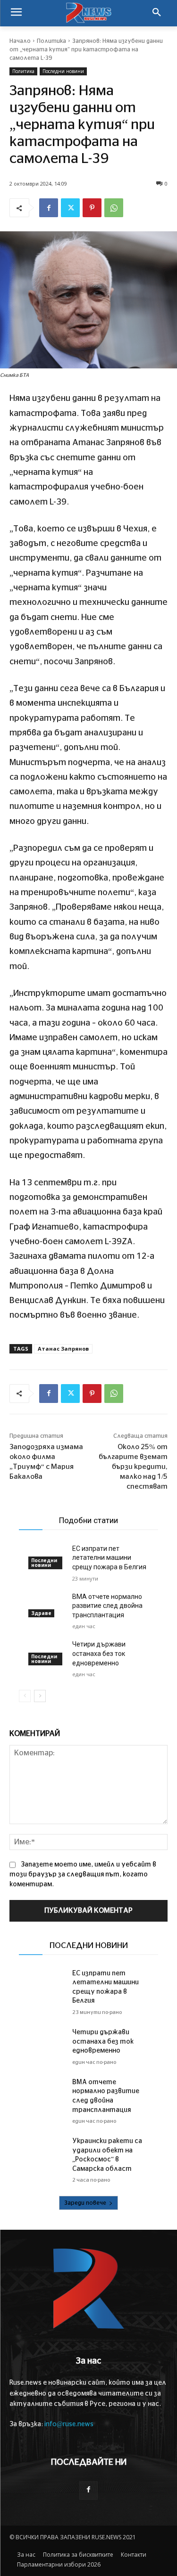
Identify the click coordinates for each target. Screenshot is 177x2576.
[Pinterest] (92, 208)
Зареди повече (85, 2203)
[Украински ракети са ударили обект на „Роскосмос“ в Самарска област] (46, 2150)
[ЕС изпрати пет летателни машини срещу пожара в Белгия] (46, 1982)
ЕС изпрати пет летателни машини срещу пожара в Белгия (109, 1558)
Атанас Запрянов (63, 1349)
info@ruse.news (69, 2424)
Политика (51, 41)
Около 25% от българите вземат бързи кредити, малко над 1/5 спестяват (133, 1467)
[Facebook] (49, 208)
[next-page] (40, 1696)
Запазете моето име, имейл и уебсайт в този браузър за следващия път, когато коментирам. (83, 1875)
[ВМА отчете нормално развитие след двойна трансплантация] (46, 1605)
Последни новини (63, 71)
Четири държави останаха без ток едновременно (99, 1653)
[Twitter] (70, 208)
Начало (20, 41)
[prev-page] (25, 1696)
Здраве (41, 1613)
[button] (157, 13)
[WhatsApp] (114, 208)
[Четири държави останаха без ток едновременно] (46, 2041)
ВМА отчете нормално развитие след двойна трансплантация (107, 1606)
